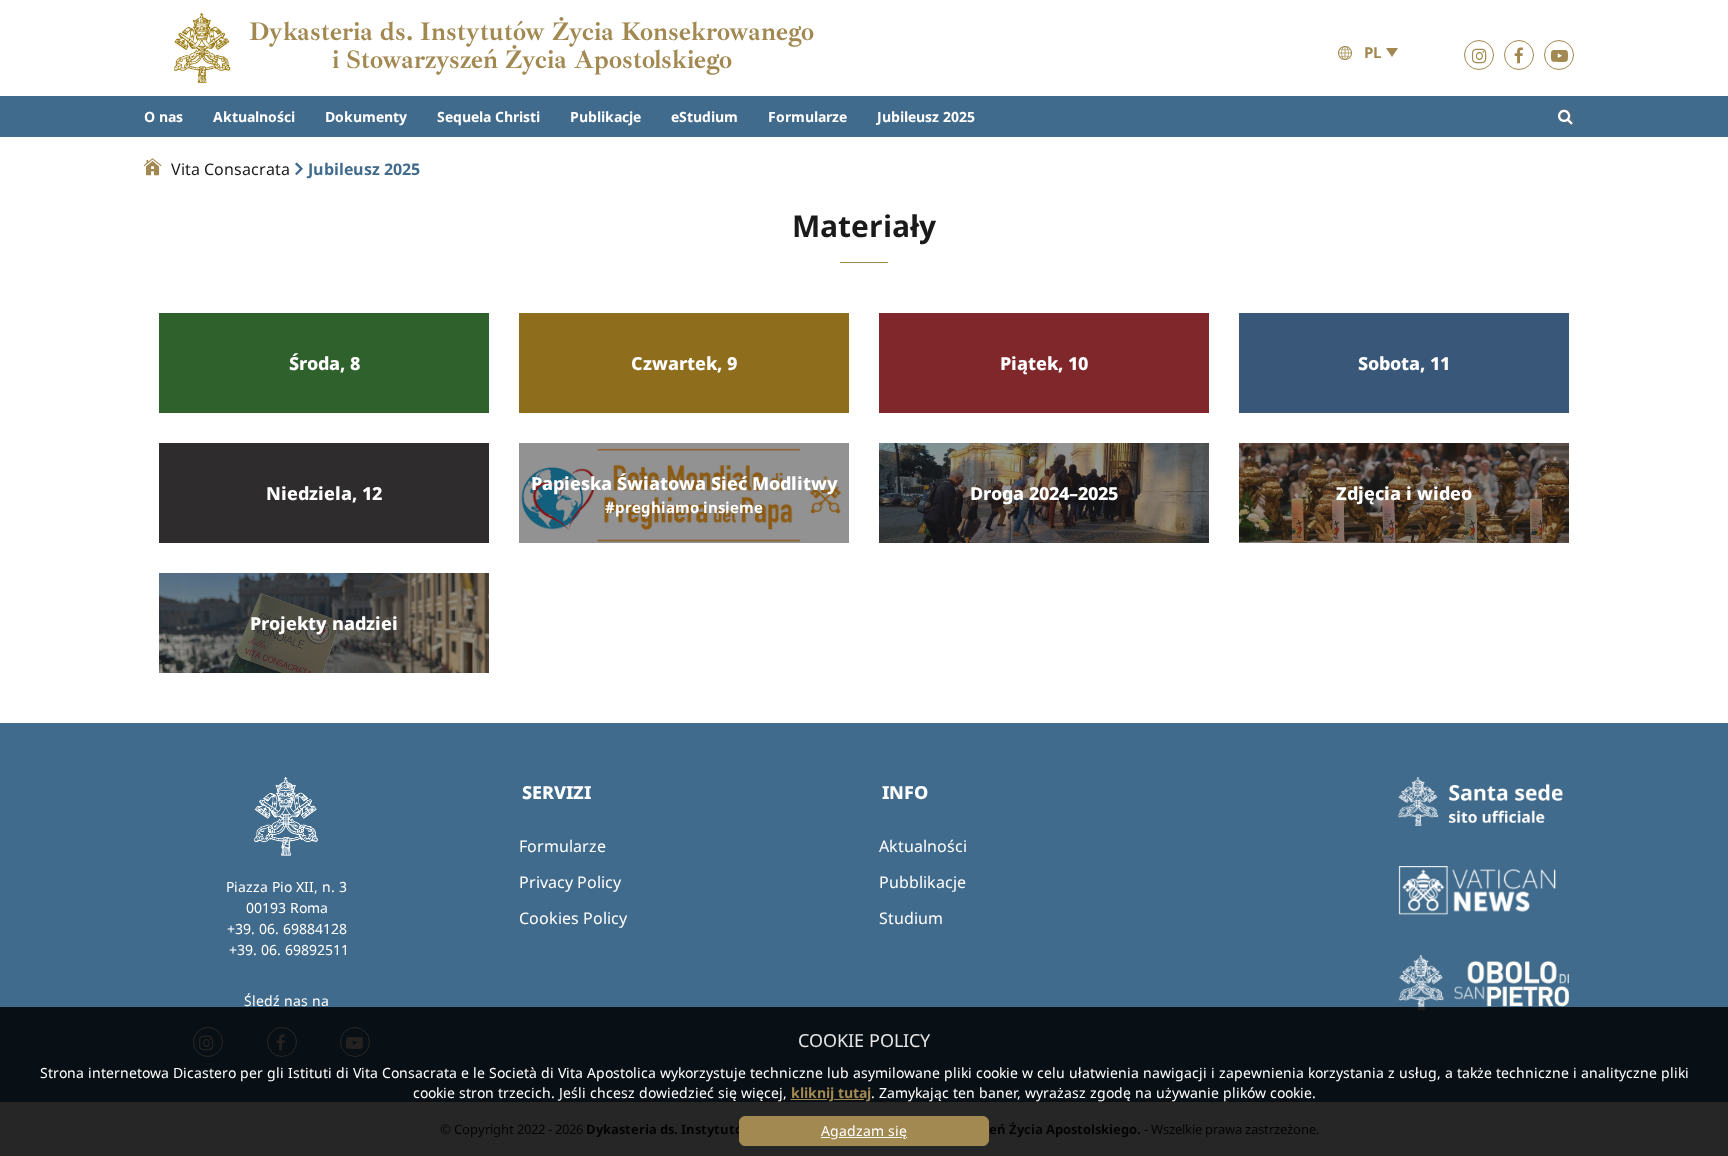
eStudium (704, 116)
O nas (163, 116)
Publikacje (605, 116)
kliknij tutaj (831, 1092)
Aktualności (254, 116)
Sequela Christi (488, 116)
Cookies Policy (573, 918)
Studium (911, 918)
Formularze (807, 116)
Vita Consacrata (230, 169)
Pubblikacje (922, 882)
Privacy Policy (570, 882)
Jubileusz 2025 (926, 116)
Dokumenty (366, 116)
